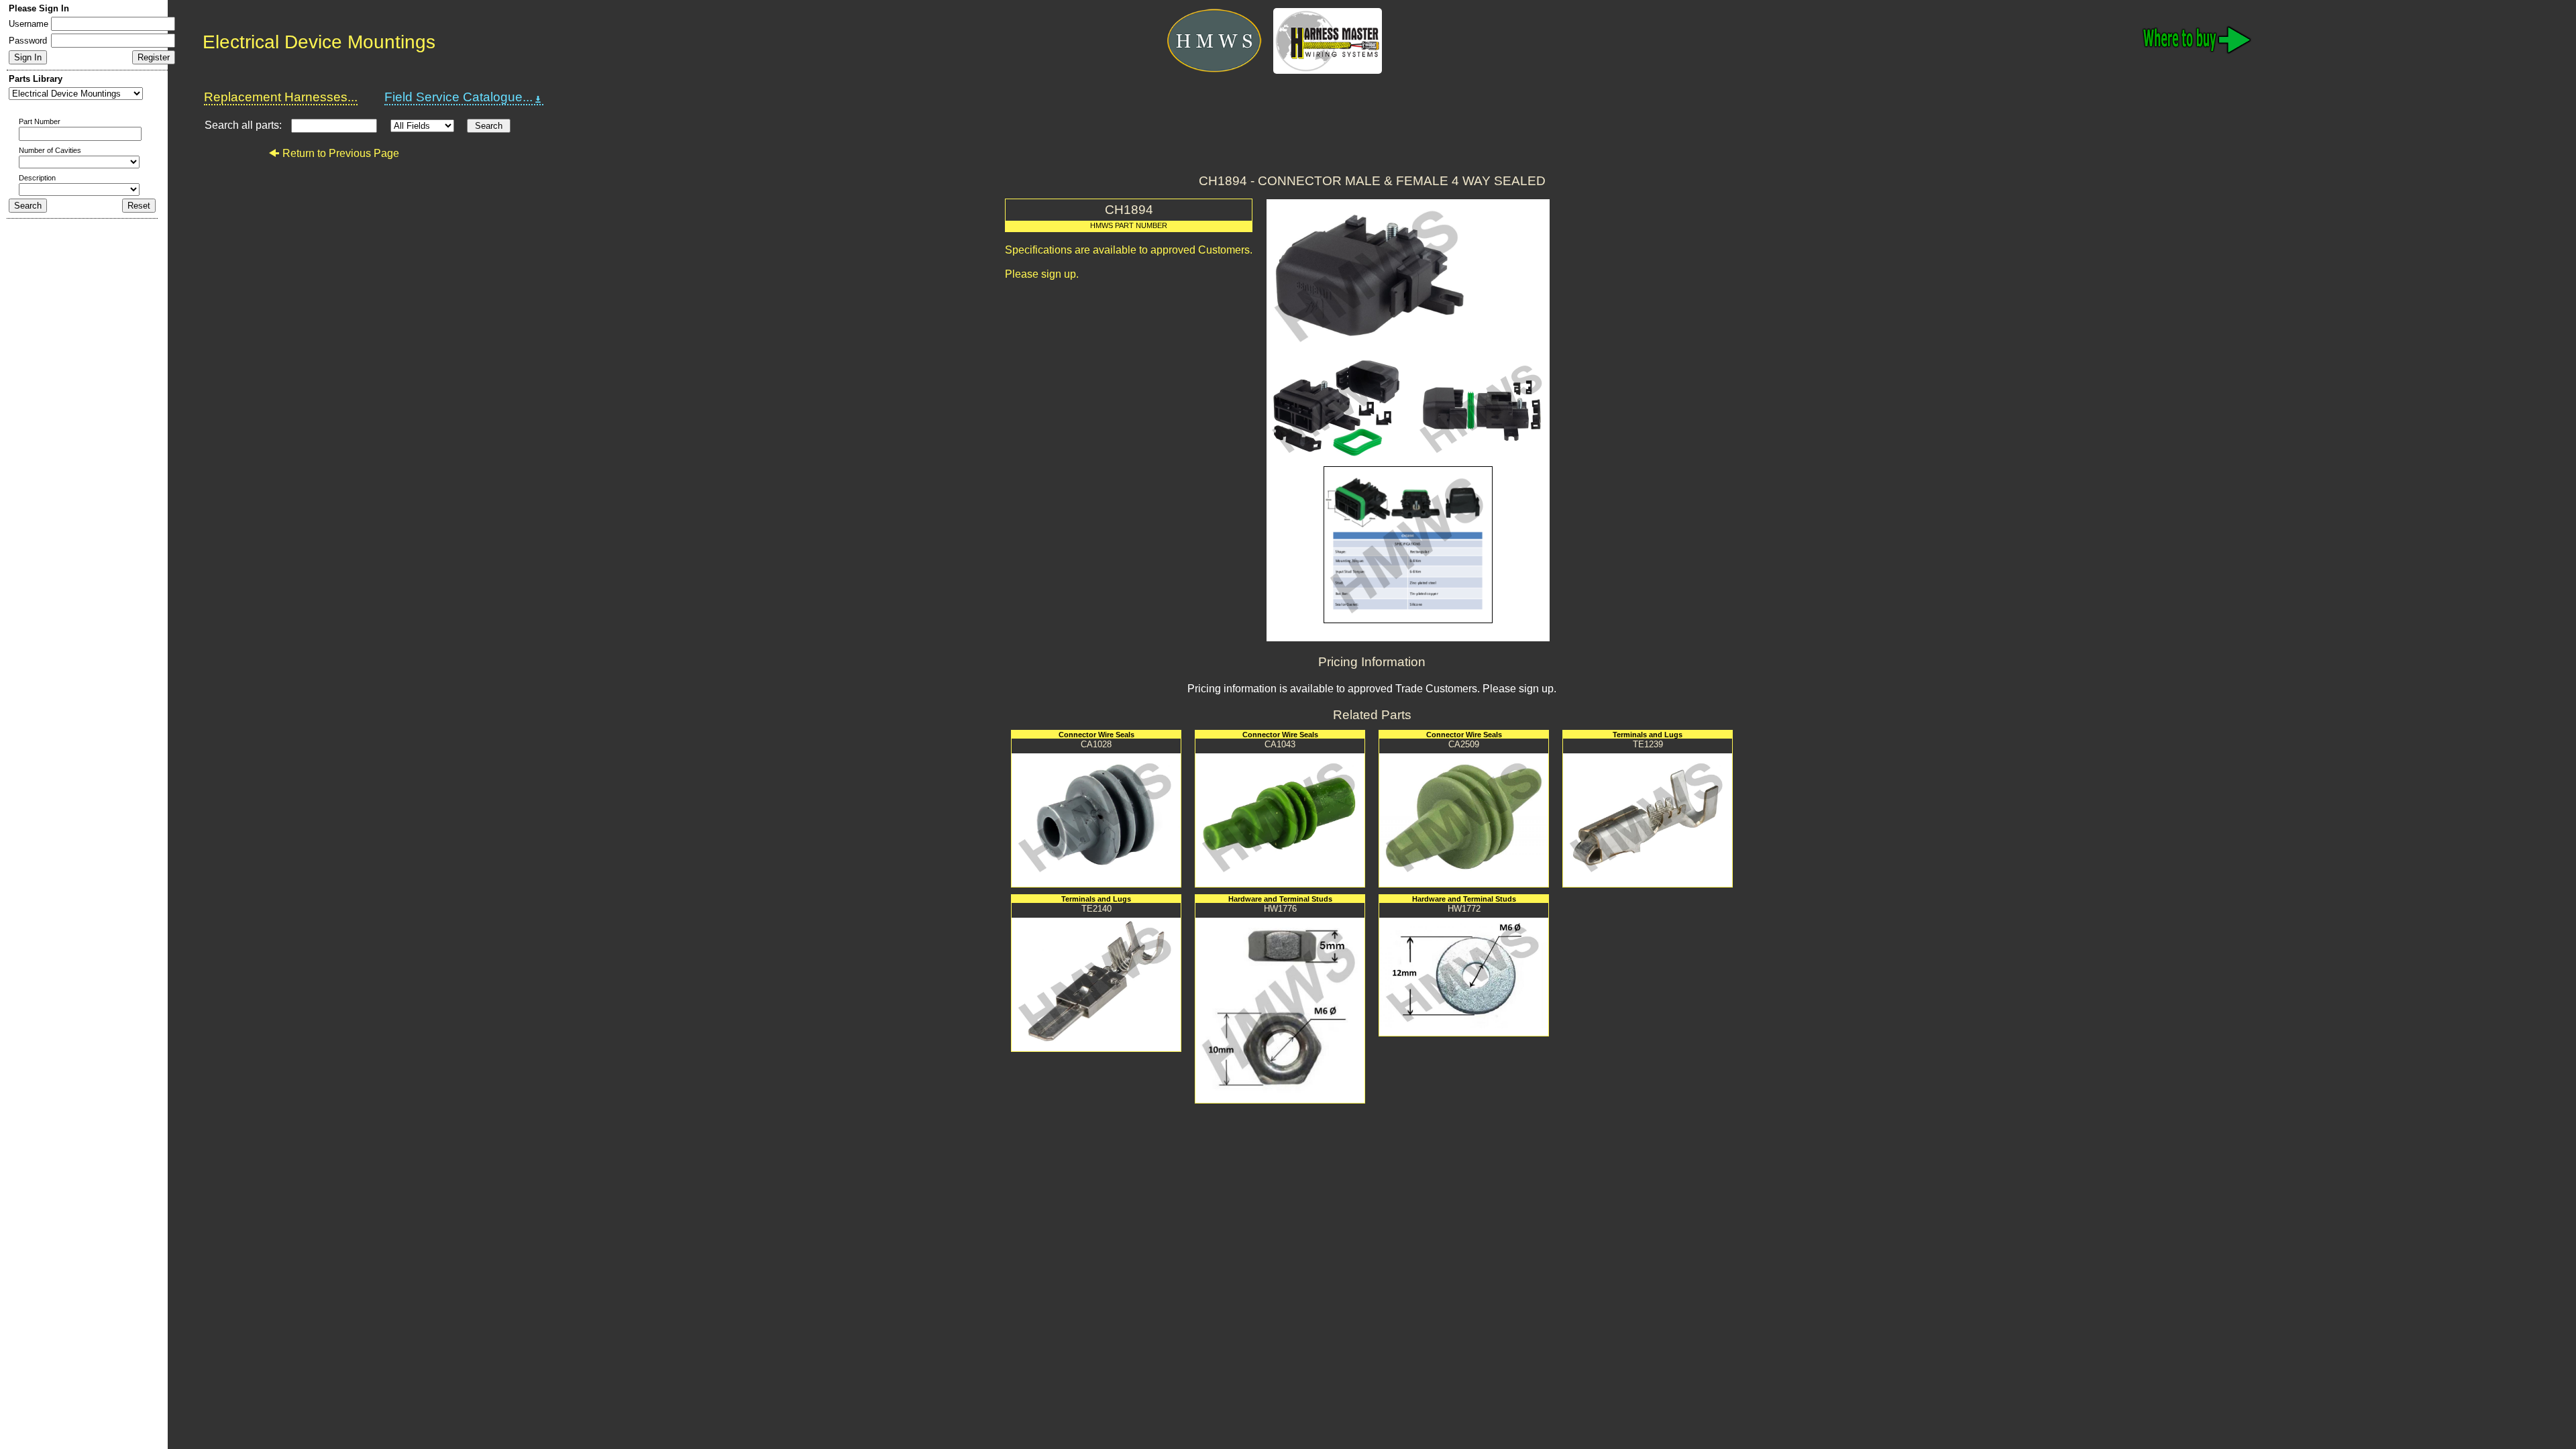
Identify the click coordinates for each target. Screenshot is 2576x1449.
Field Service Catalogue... (459, 97)
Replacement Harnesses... (281, 97)
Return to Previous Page (341, 153)
